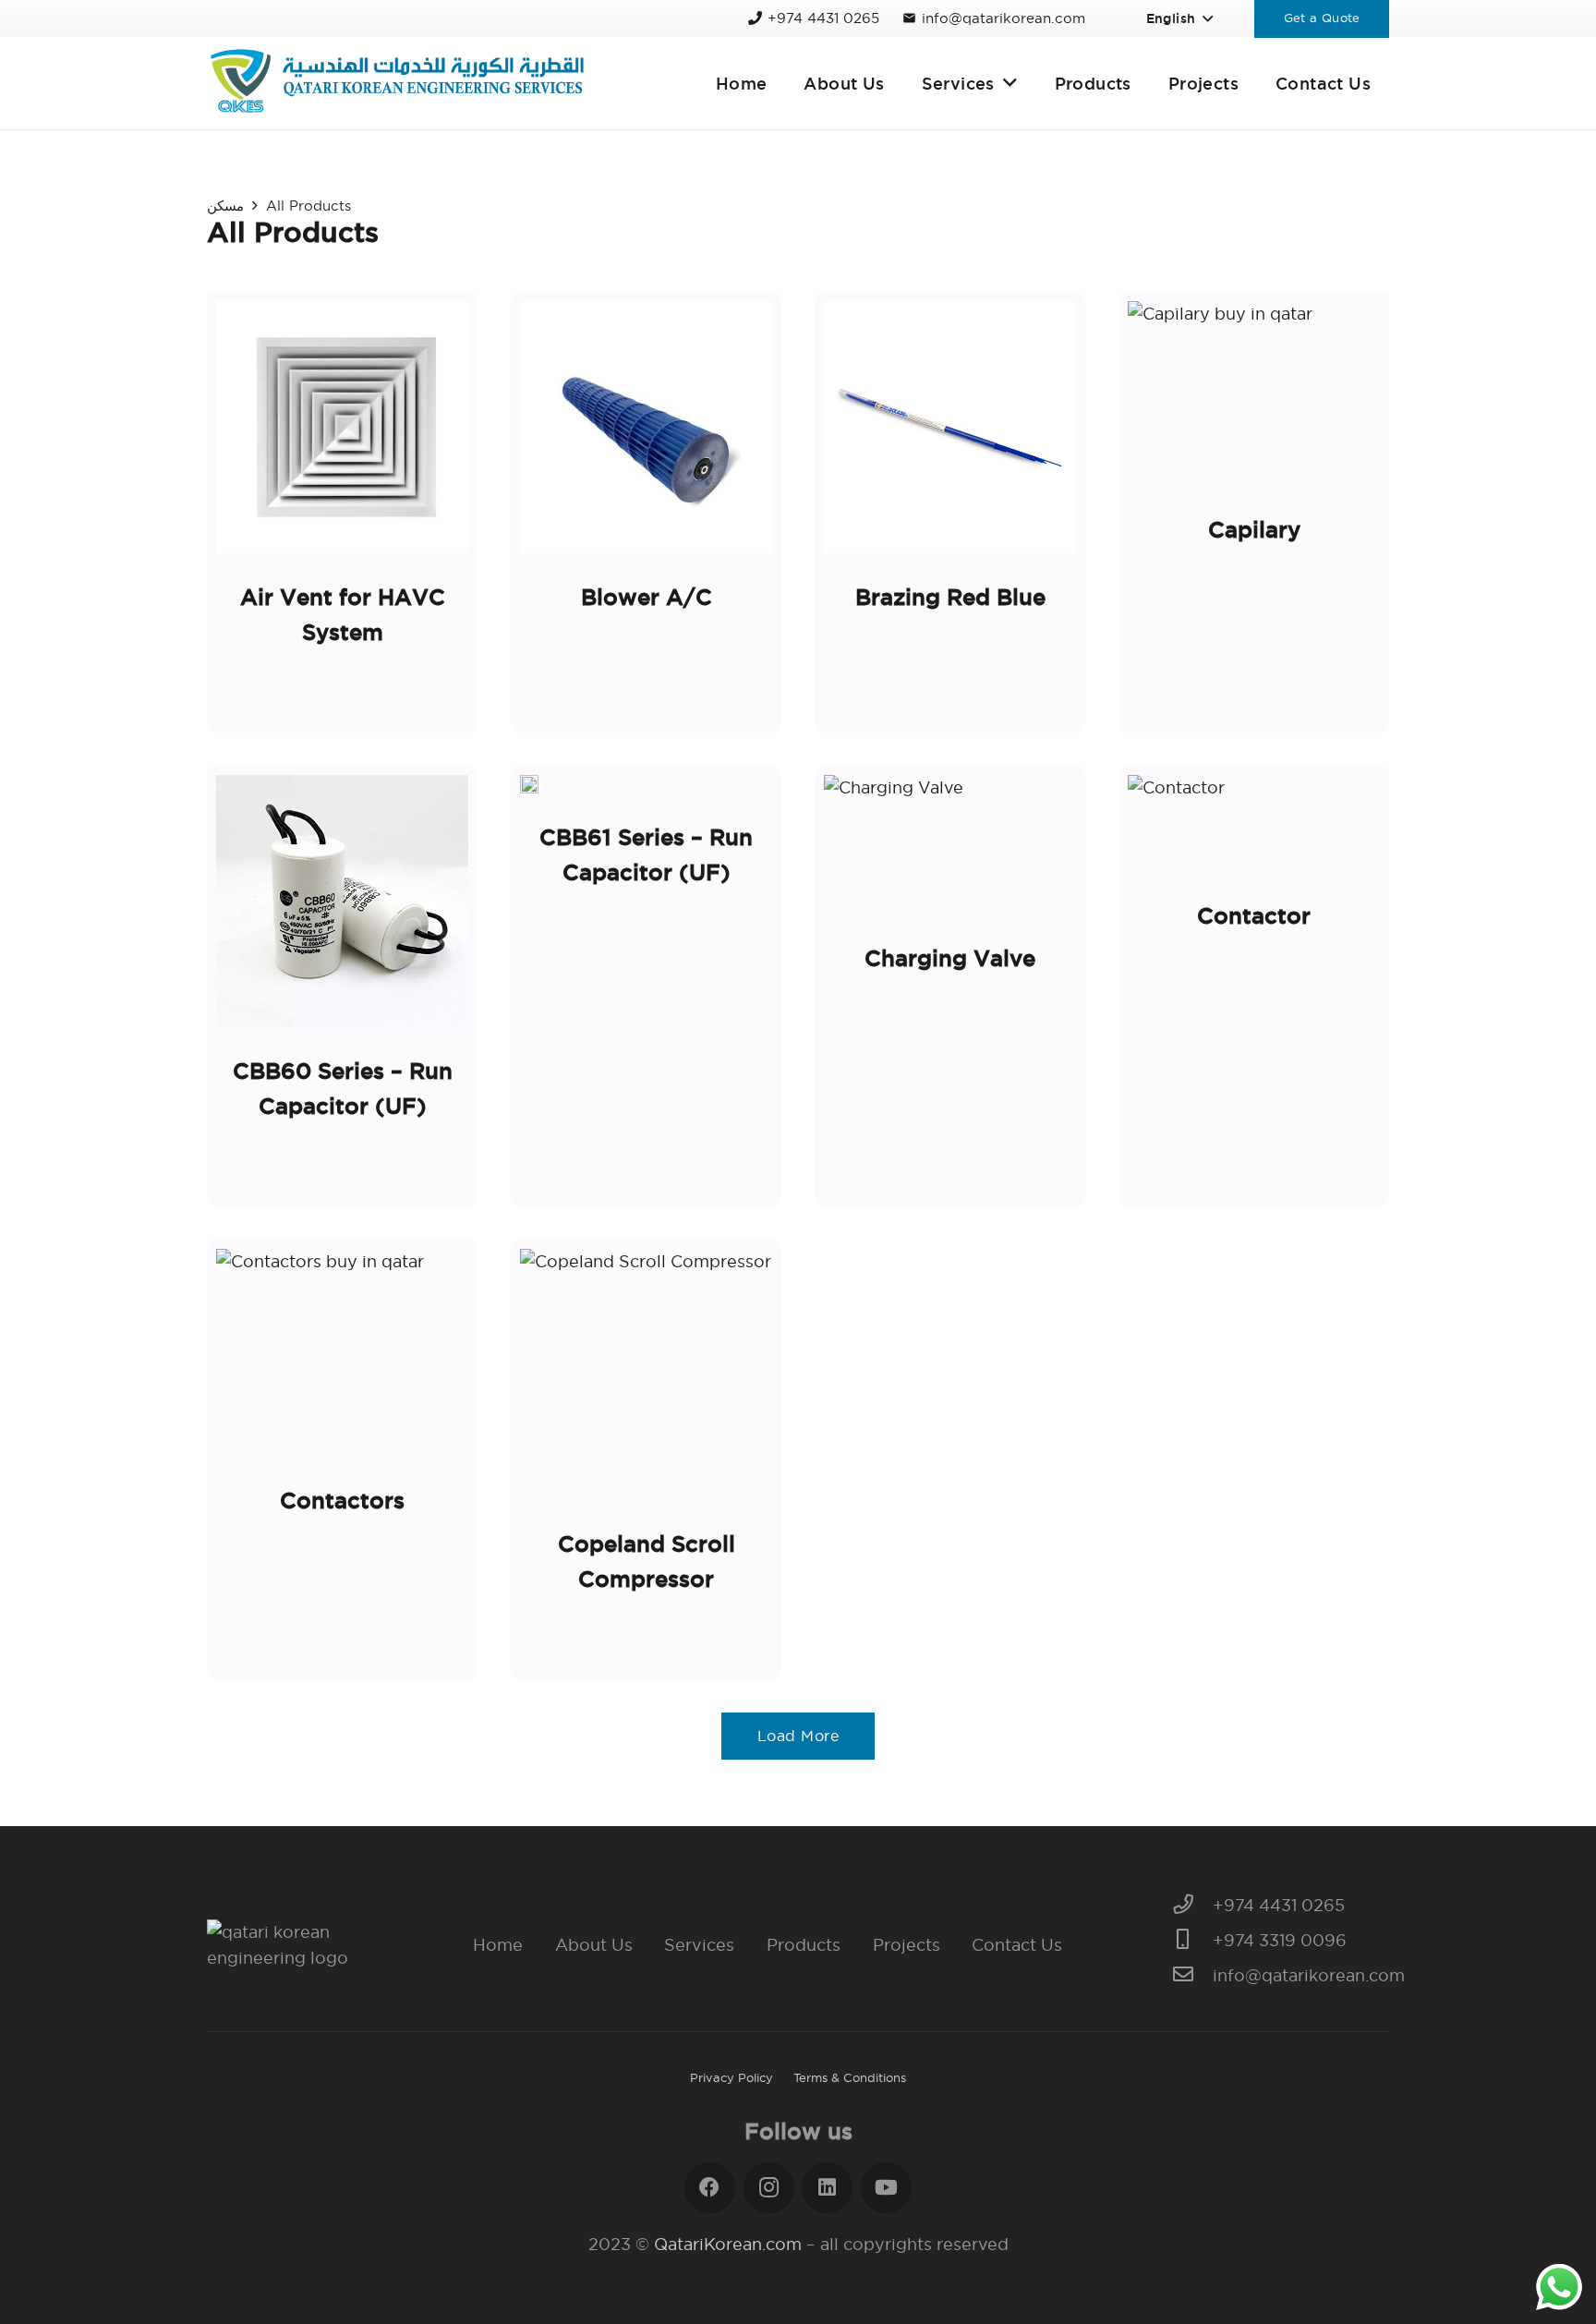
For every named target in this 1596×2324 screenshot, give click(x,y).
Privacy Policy (731, 2077)
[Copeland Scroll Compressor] (646, 1459)
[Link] (397, 83)
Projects (907, 1945)
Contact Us (1017, 1945)
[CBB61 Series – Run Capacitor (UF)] (646, 986)
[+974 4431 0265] (1193, 1906)
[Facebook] (710, 2188)
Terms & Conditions (850, 2077)
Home (498, 1945)
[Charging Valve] (950, 986)
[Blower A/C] (646, 512)
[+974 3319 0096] (1193, 1941)
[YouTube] (886, 2188)
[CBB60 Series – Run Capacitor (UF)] (342, 986)
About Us (594, 1945)
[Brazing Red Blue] (950, 512)
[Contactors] (342, 1459)
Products (804, 1945)
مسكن (225, 206)
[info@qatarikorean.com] (1193, 1976)
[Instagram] (769, 2188)
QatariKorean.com (728, 2244)
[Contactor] (1254, 986)
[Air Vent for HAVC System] (342, 512)
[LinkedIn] (827, 2188)
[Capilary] (1254, 512)
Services (699, 1945)
